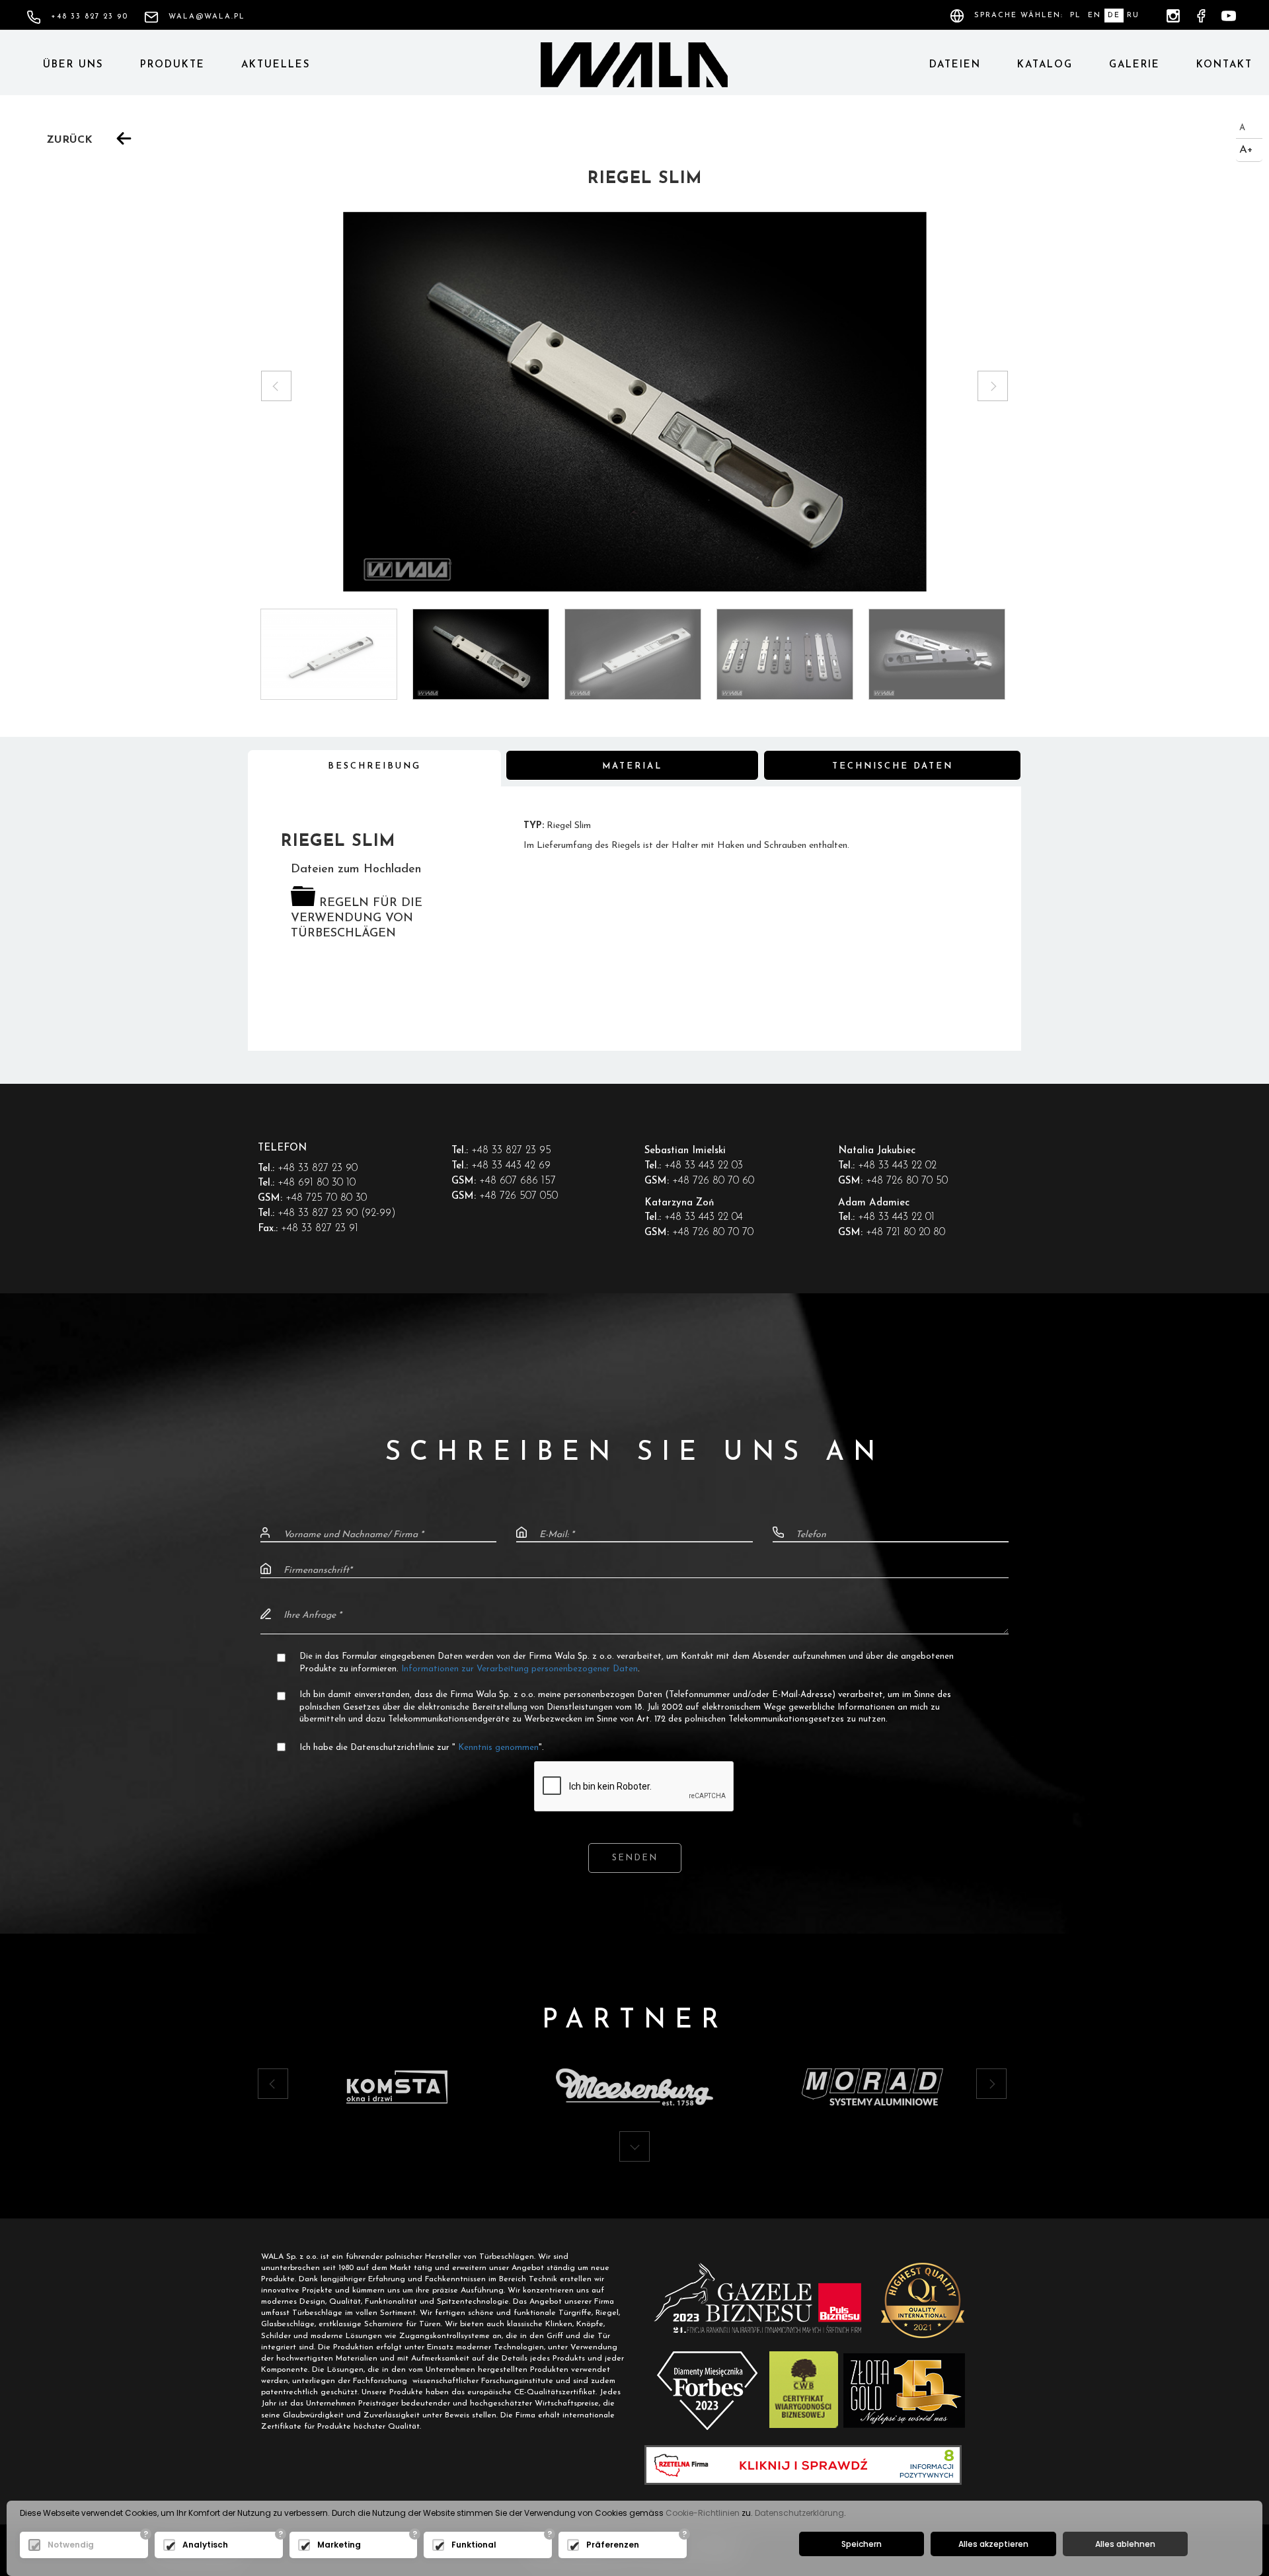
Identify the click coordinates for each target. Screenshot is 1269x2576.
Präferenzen (613, 2545)
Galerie (1134, 65)
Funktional (474, 2545)
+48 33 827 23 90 (90, 17)
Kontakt (1224, 65)
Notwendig (71, 2545)
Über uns (73, 65)
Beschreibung (374, 766)
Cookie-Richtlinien (703, 2513)
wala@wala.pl (207, 17)
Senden (635, 1858)
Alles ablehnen (1125, 2544)
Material (632, 766)
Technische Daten (893, 766)
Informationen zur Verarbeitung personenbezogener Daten (519, 1669)
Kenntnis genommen (497, 1748)
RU (1133, 16)
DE (1114, 16)
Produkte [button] (173, 65)
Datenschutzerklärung (799, 2513)
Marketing (339, 2545)
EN (1095, 16)
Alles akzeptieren (993, 2544)
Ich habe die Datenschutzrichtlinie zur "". (422, 1748)
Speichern (862, 2544)
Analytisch (205, 2545)
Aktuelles (276, 65)
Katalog (1045, 65)
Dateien (955, 65)
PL (1076, 16)
